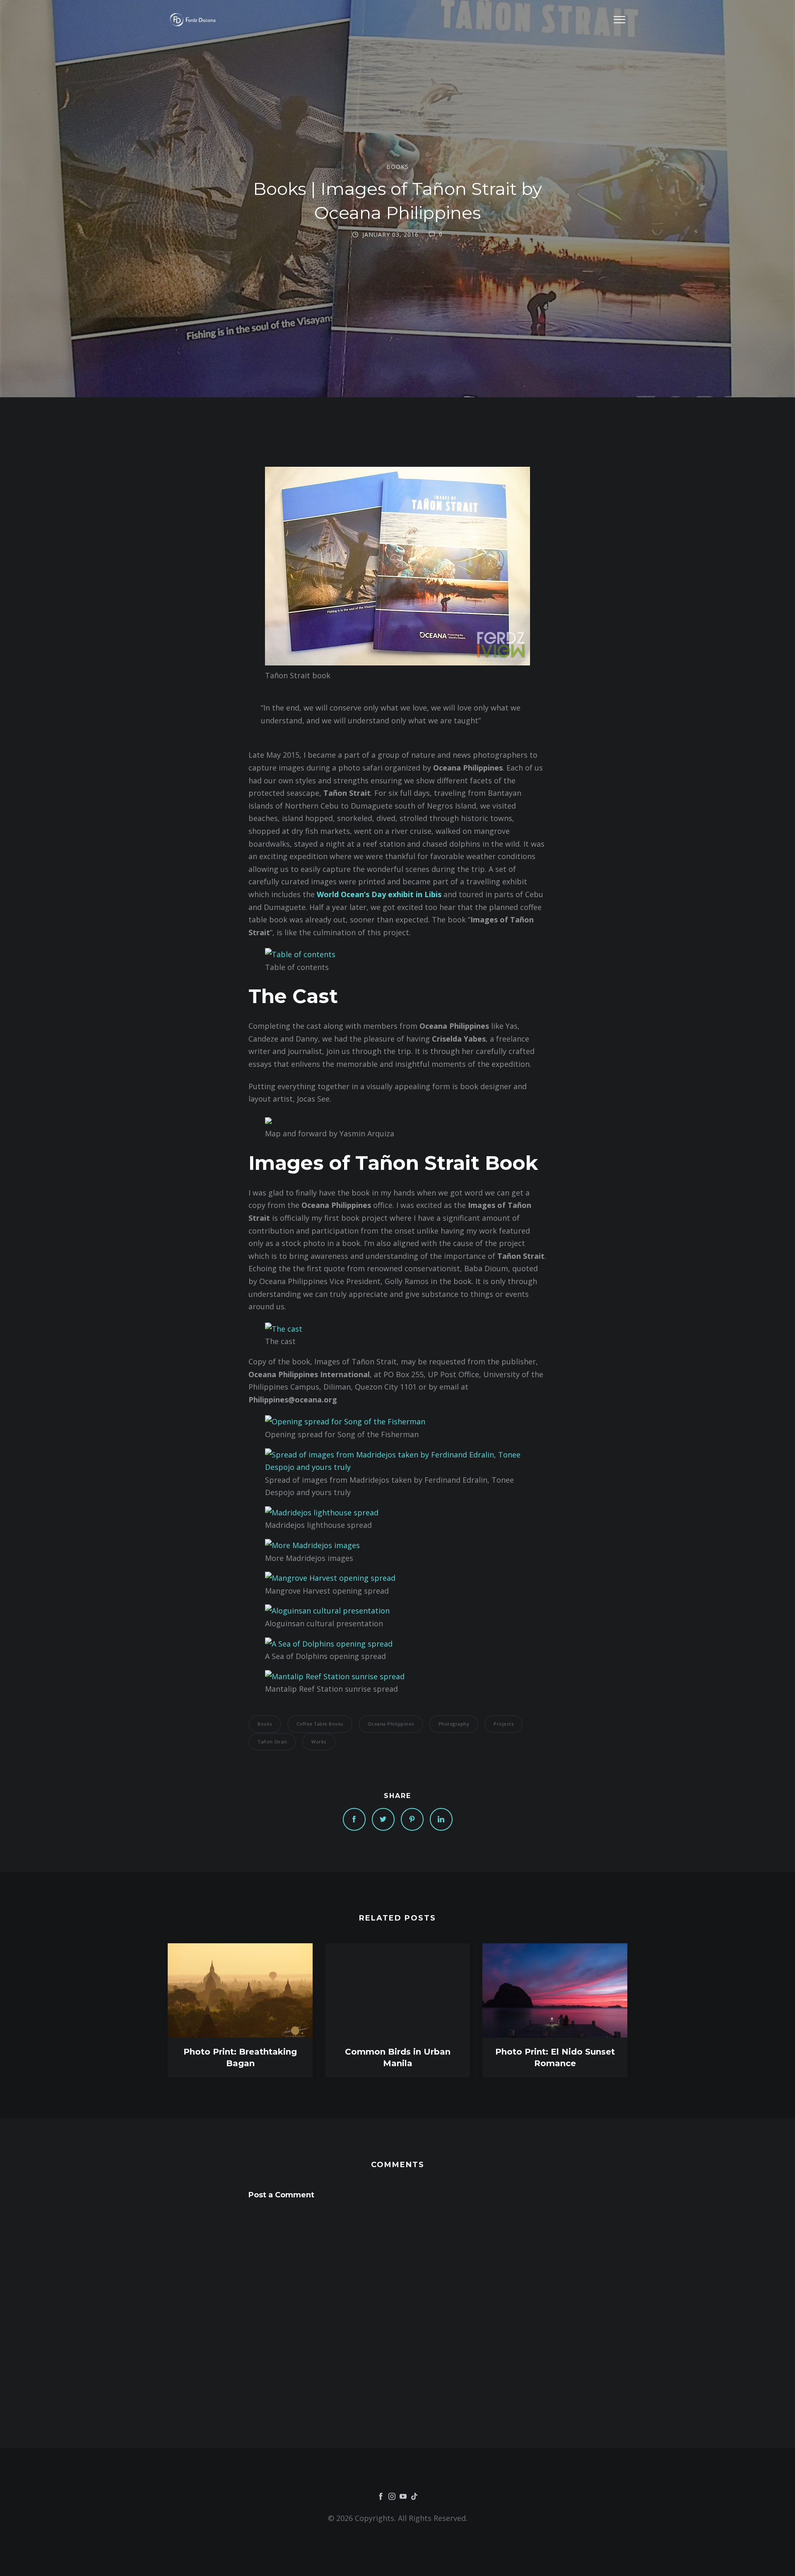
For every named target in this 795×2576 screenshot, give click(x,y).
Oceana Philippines (391, 1724)
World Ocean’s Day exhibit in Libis (379, 894)
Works (319, 1742)
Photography (454, 1724)
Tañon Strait (272, 1742)
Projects (503, 1724)
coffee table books (320, 1724)
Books (397, 167)
